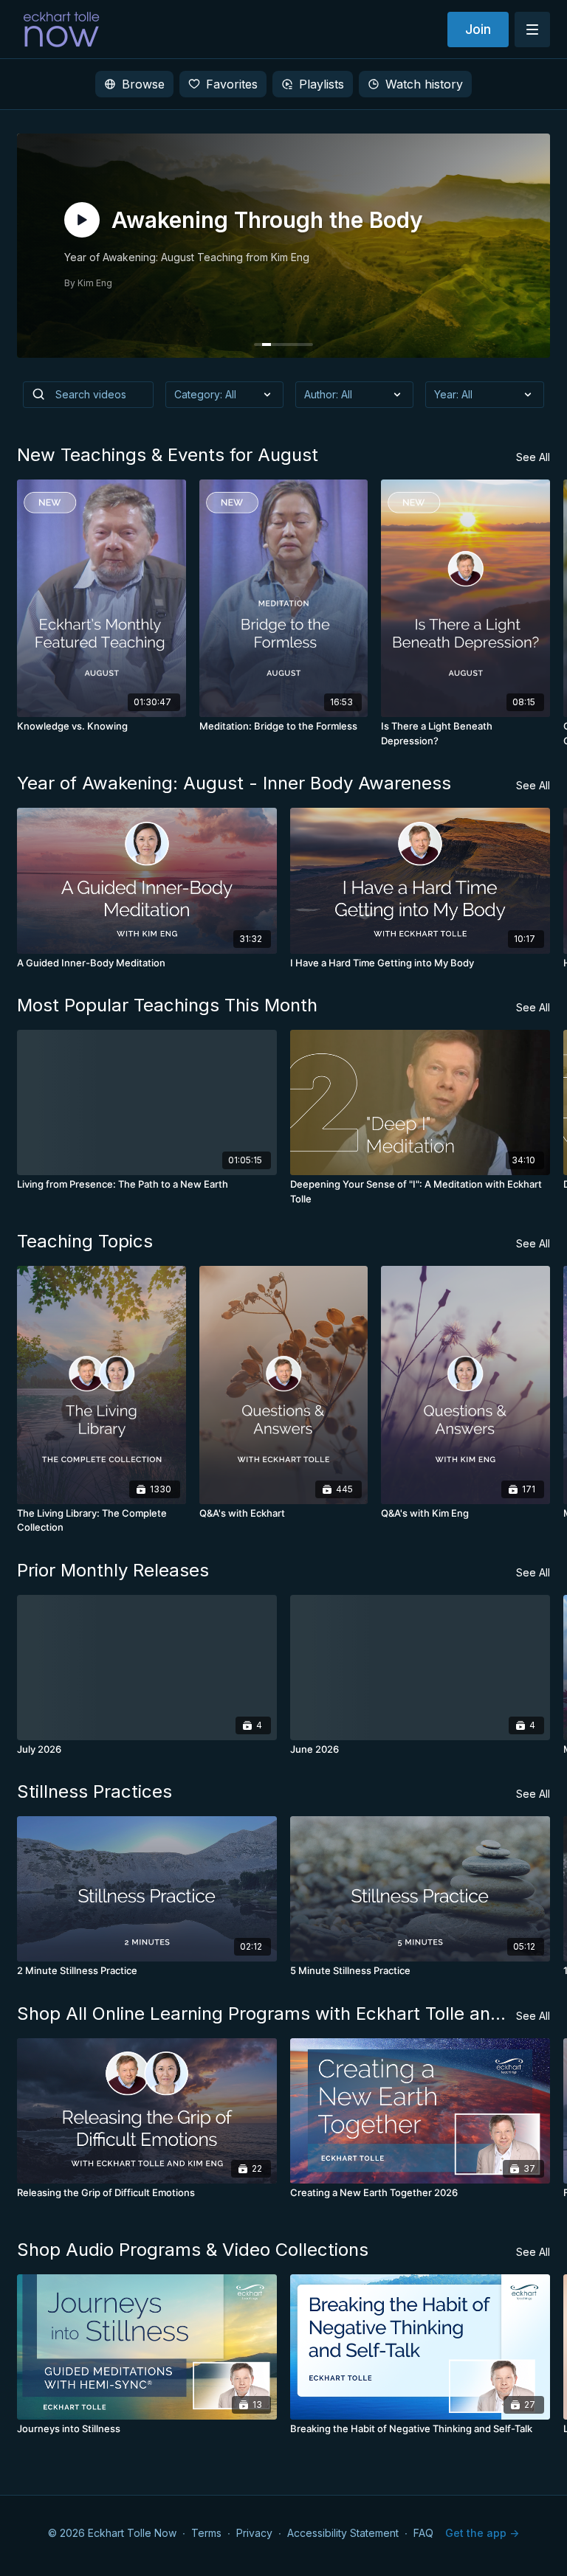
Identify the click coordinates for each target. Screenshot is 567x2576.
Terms (206, 2533)
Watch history (424, 84)
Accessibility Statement (343, 2533)
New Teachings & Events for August (168, 455)
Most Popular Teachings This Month (167, 1005)
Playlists (322, 84)
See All (533, 457)
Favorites (232, 84)
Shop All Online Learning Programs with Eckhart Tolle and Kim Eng (267, 2014)
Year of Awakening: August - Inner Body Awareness (234, 783)
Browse (143, 84)
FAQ (423, 2533)
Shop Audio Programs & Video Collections (193, 2250)
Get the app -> (482, 2533)
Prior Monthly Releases (113, 1570)
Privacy (254, 2533)
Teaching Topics (85, 1241)
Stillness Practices (94, 1791)
